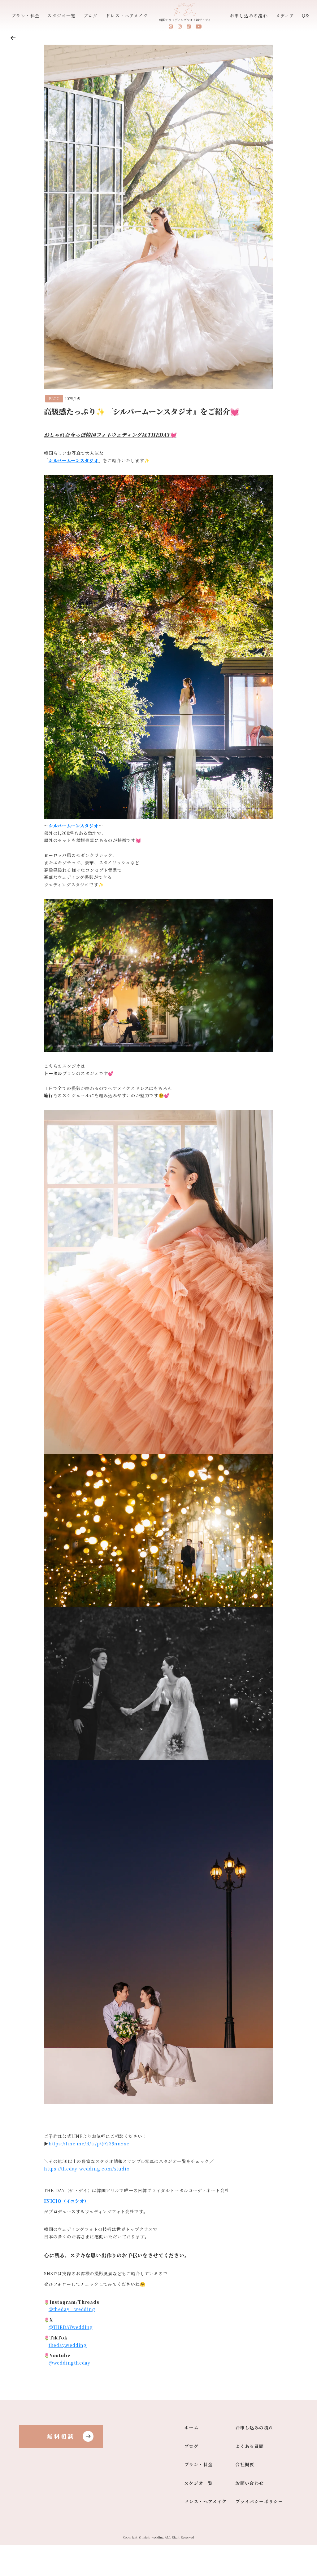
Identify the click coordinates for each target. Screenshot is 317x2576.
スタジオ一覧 (61, 16)
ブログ (90, 16)
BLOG (54, 399)
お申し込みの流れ (249, 16)
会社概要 (245, 2465)
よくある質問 (250, 2446)
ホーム (191, 2428)
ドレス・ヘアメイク (127, 16)
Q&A (308, 16)
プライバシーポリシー (259, 2501)
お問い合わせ (250, 2483)
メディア (285, 16)
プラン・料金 (25, 16)
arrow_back (13, 38)
